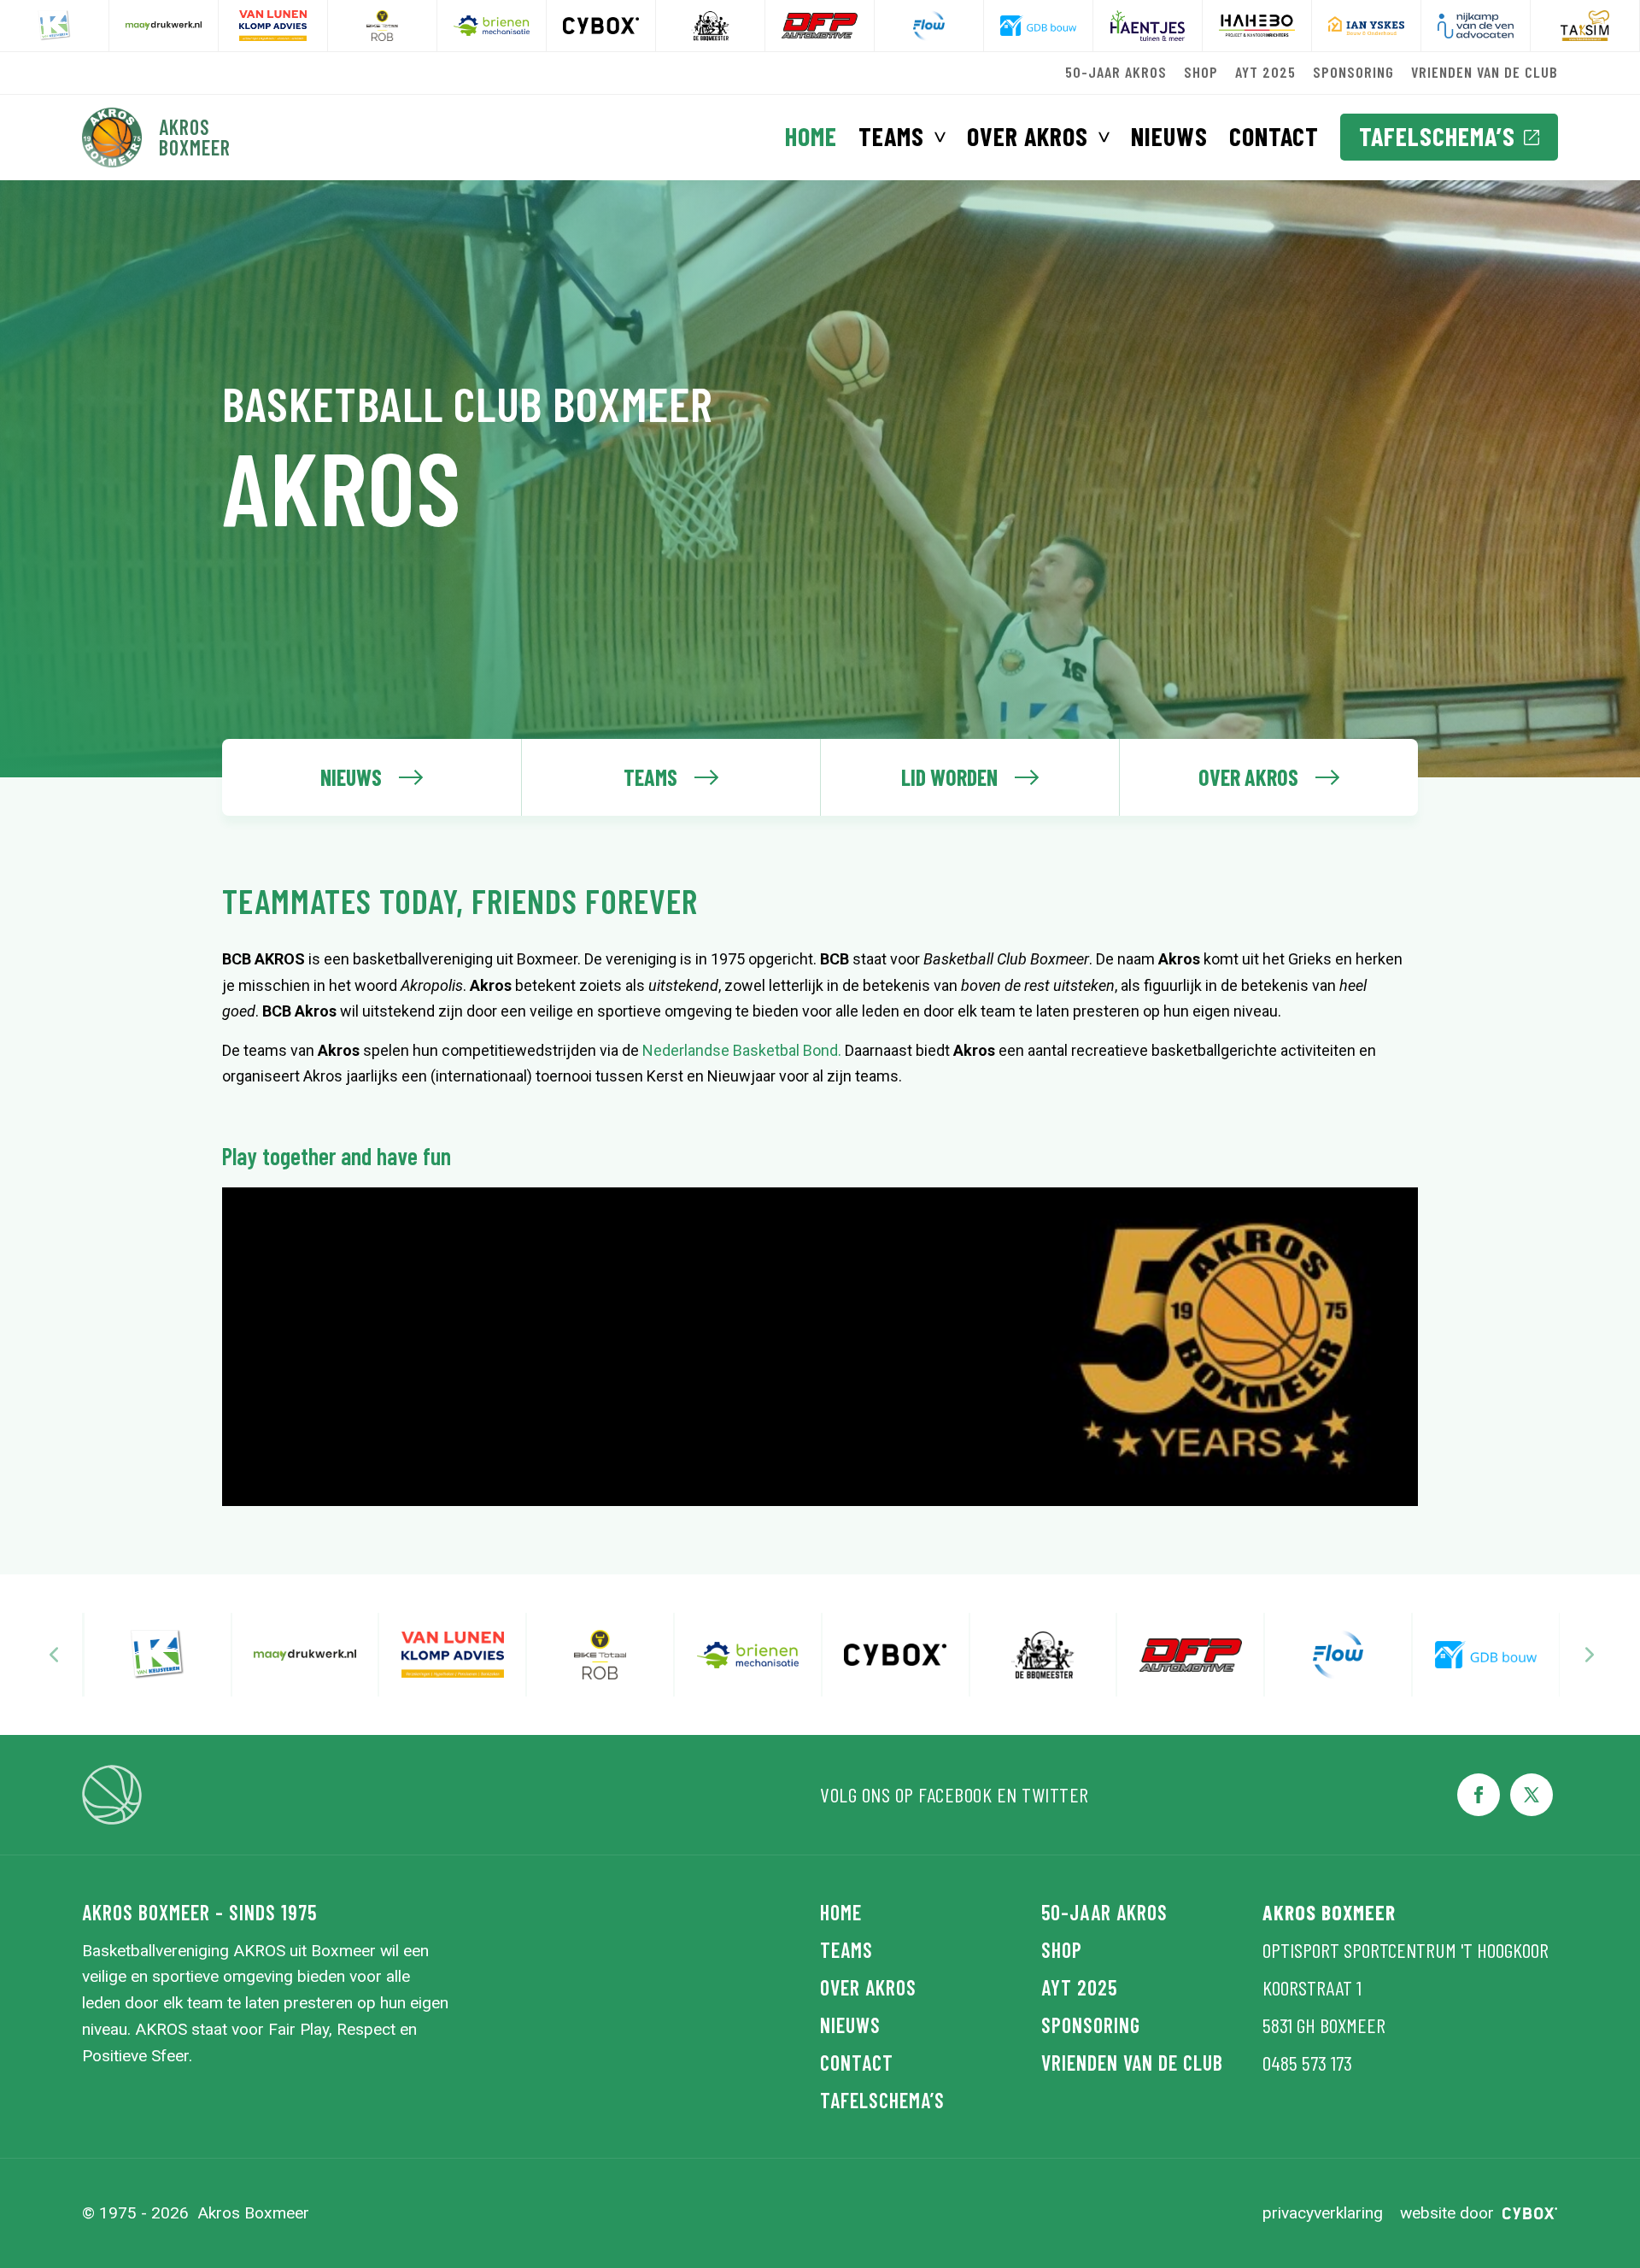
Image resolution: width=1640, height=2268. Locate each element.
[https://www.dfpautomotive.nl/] (710, 26)
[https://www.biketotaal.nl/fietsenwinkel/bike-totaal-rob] (273, 26)
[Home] (157, 138)
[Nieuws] (372, 777)
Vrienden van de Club (1485, 72)
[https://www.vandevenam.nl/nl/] (1366, 26)
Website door (1447, 2213)
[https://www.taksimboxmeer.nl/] (1476, 26)
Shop (1201, 72)
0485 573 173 (1307, 2063)
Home (811, 136)
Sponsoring (1353, 72)
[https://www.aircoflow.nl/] (820, 26)
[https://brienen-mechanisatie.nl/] (382, 26)
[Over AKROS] (1268, 777)
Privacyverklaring (1323, 2213)
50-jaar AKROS (1116, 72)
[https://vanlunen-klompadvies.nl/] (164, 26)
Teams (891, 136)
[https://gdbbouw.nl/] (929, 26)
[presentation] (54, 1655)
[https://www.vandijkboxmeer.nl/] (1585, 26)
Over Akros (1028, 136)
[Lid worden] (969, 777)
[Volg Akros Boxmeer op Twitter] (1532, 1795)
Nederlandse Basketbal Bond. (742, 1050)
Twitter (1055, 1794)
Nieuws (1169, 136)
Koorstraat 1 (1312, 1987)
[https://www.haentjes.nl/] (1038, 26)
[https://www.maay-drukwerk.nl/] (54, 26)
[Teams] (671, 777)
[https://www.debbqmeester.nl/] (601, 26)
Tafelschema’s (1437, 136)
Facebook (955, 1794)
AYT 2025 (1265, 72)
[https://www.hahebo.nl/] (1148, 26)
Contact (1274, 136)
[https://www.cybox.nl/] (492, 26)
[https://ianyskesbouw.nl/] (1257, 26)
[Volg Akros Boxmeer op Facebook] (1479, 1795)
